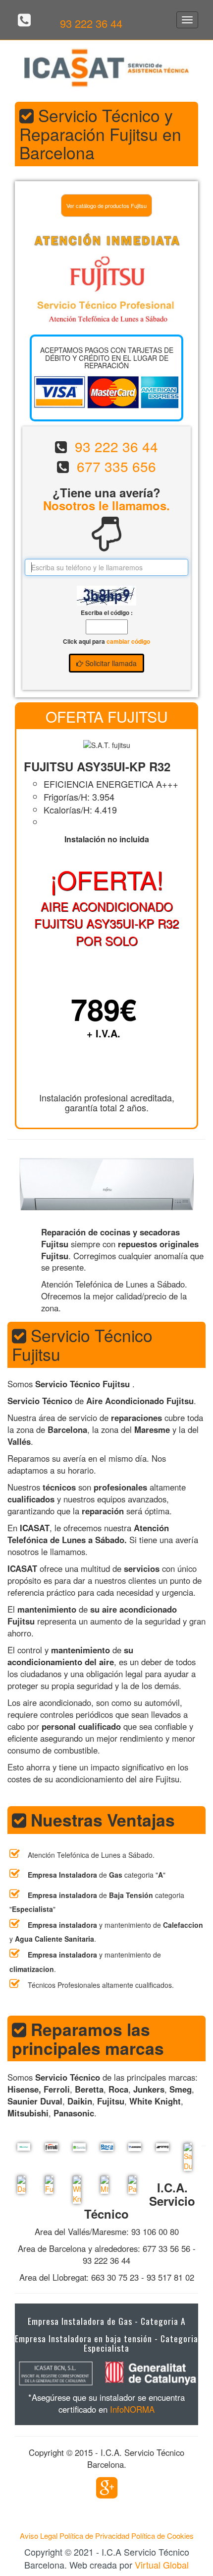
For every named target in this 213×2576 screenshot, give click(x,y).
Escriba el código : (107, 613)
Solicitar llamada (110, 663)
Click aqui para (106, 642)
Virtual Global (162, 2565)
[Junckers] (132, 2147)
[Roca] (105, 2147)
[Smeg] (160, 2147)
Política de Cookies (162, 2536)
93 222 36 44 (91, 23)
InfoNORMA (132, 2409)
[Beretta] (77, 2147)
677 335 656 (116, 466)
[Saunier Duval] (188, 2157)
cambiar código (128, 641)
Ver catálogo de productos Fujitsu (106, 205)
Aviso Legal (39, 2536)
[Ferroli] (49, 2147)
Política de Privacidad (94, 2536)
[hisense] (21, 2147)
